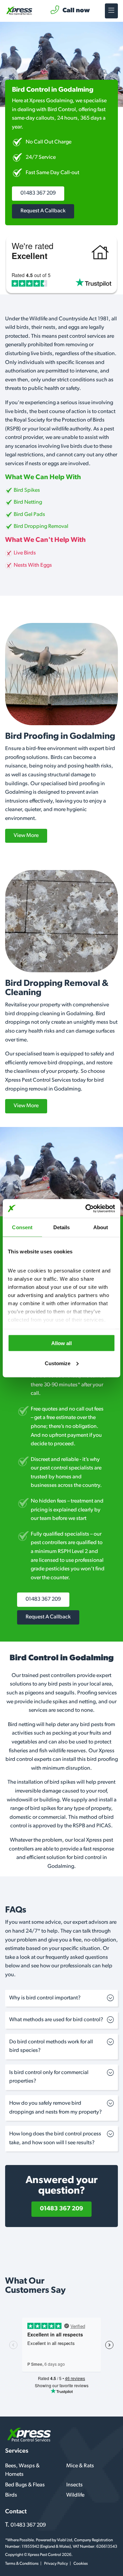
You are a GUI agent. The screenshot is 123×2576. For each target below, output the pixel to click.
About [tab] (101, 1227)
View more (26, 836)
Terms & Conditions (22, 2564)
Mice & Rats (80, 2466)
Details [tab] (62, 1227)
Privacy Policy (56, 2564)
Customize (58, 1363)
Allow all (61, 1343)
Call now (76, 11)
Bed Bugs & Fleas (25, 2485)
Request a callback (43, 211)
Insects (74, 2485)
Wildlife (75, 2495)
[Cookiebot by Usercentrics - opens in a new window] (87, 1208)
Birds (11, 2495)
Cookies (81, 2564)
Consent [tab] (22, 1227)
